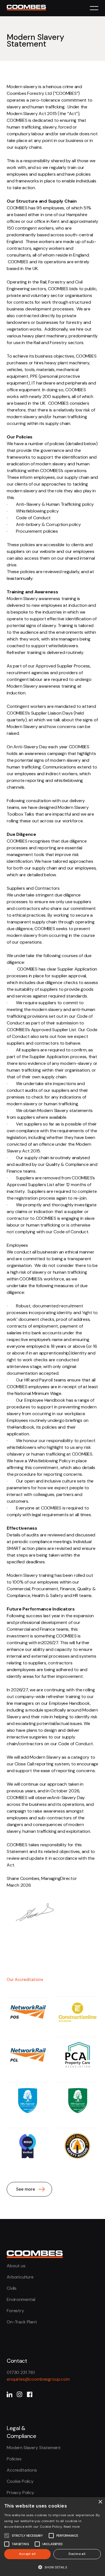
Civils (12, 2288)
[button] (94, 8)
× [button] (100, 2502)
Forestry (15, 2311)
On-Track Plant (22, 2322)
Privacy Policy (20, 2493)
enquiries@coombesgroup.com (38, 2379)
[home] (35, 6)
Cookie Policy (20, 2481)
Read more (72, 2527)
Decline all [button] (77, 2554)
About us (16, 2266)
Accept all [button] (27, 2554)
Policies (14, 2459)
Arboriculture (20, 2277)
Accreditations (22, 2470)
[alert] (53, 2537)
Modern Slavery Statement (34, 2448)
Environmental (21, 2299)
